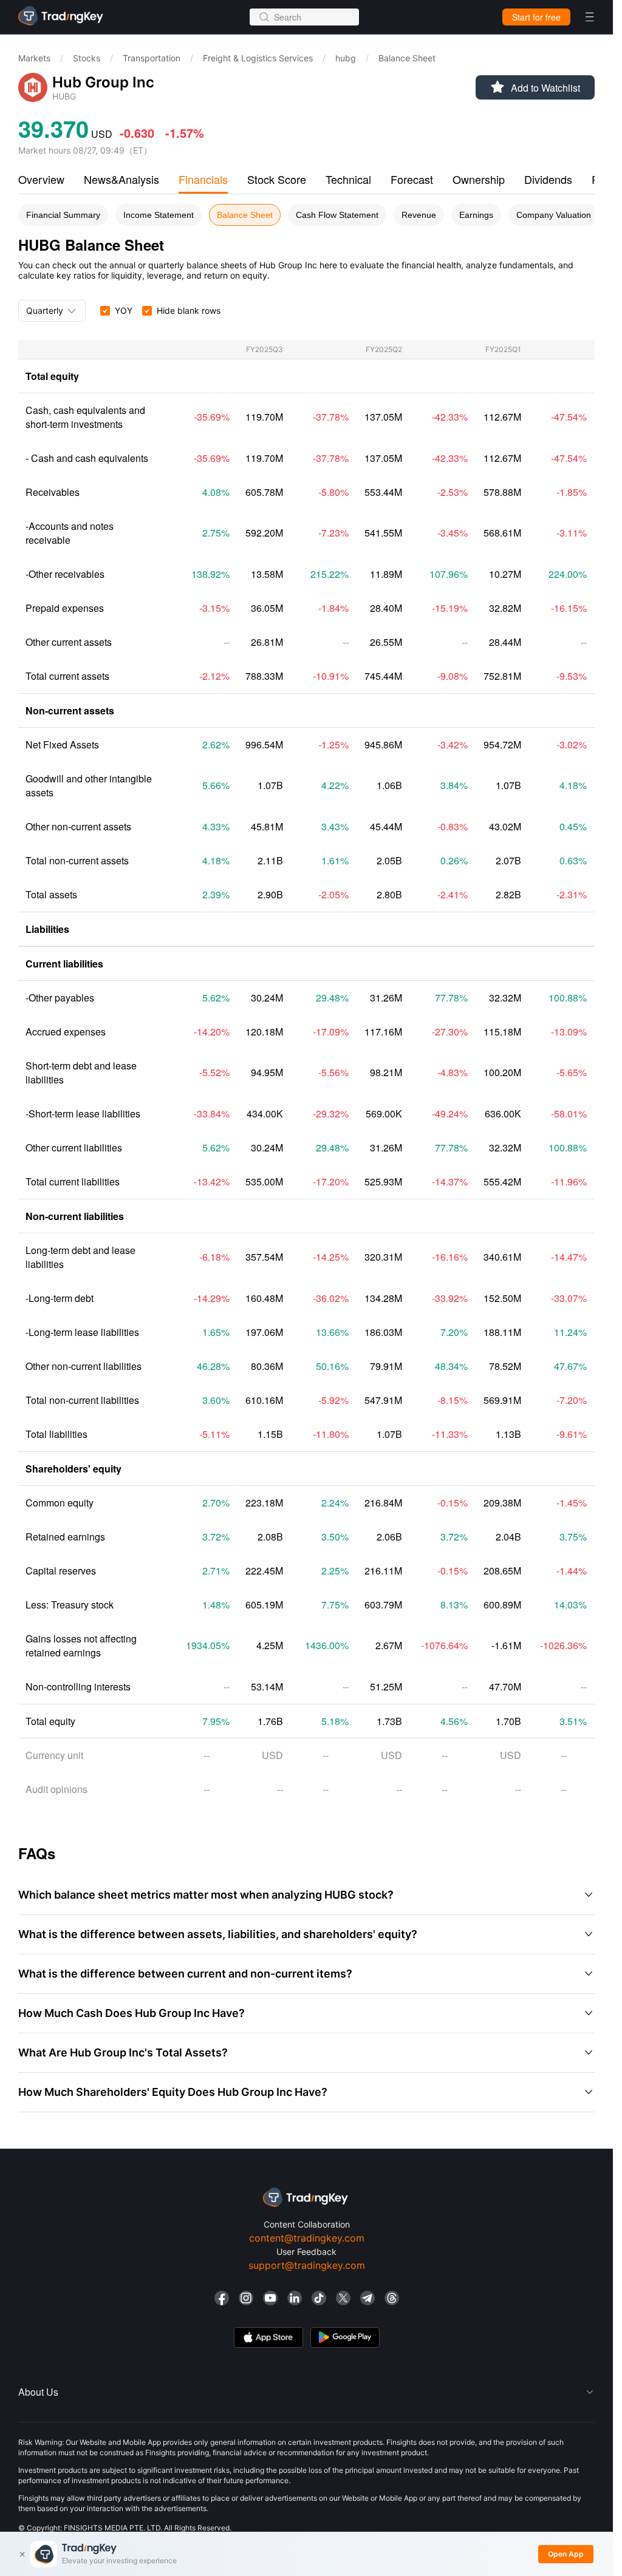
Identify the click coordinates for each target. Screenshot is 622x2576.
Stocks (87, 58)
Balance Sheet (245, 215)
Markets (34, 58)
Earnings (476, 215)
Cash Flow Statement (337, 215)
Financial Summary (63, 215)
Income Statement (159, 215)
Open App (566, 2554)
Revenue (419, 215)
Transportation (152, 58)
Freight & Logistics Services (258, 58)
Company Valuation (554, 215)
